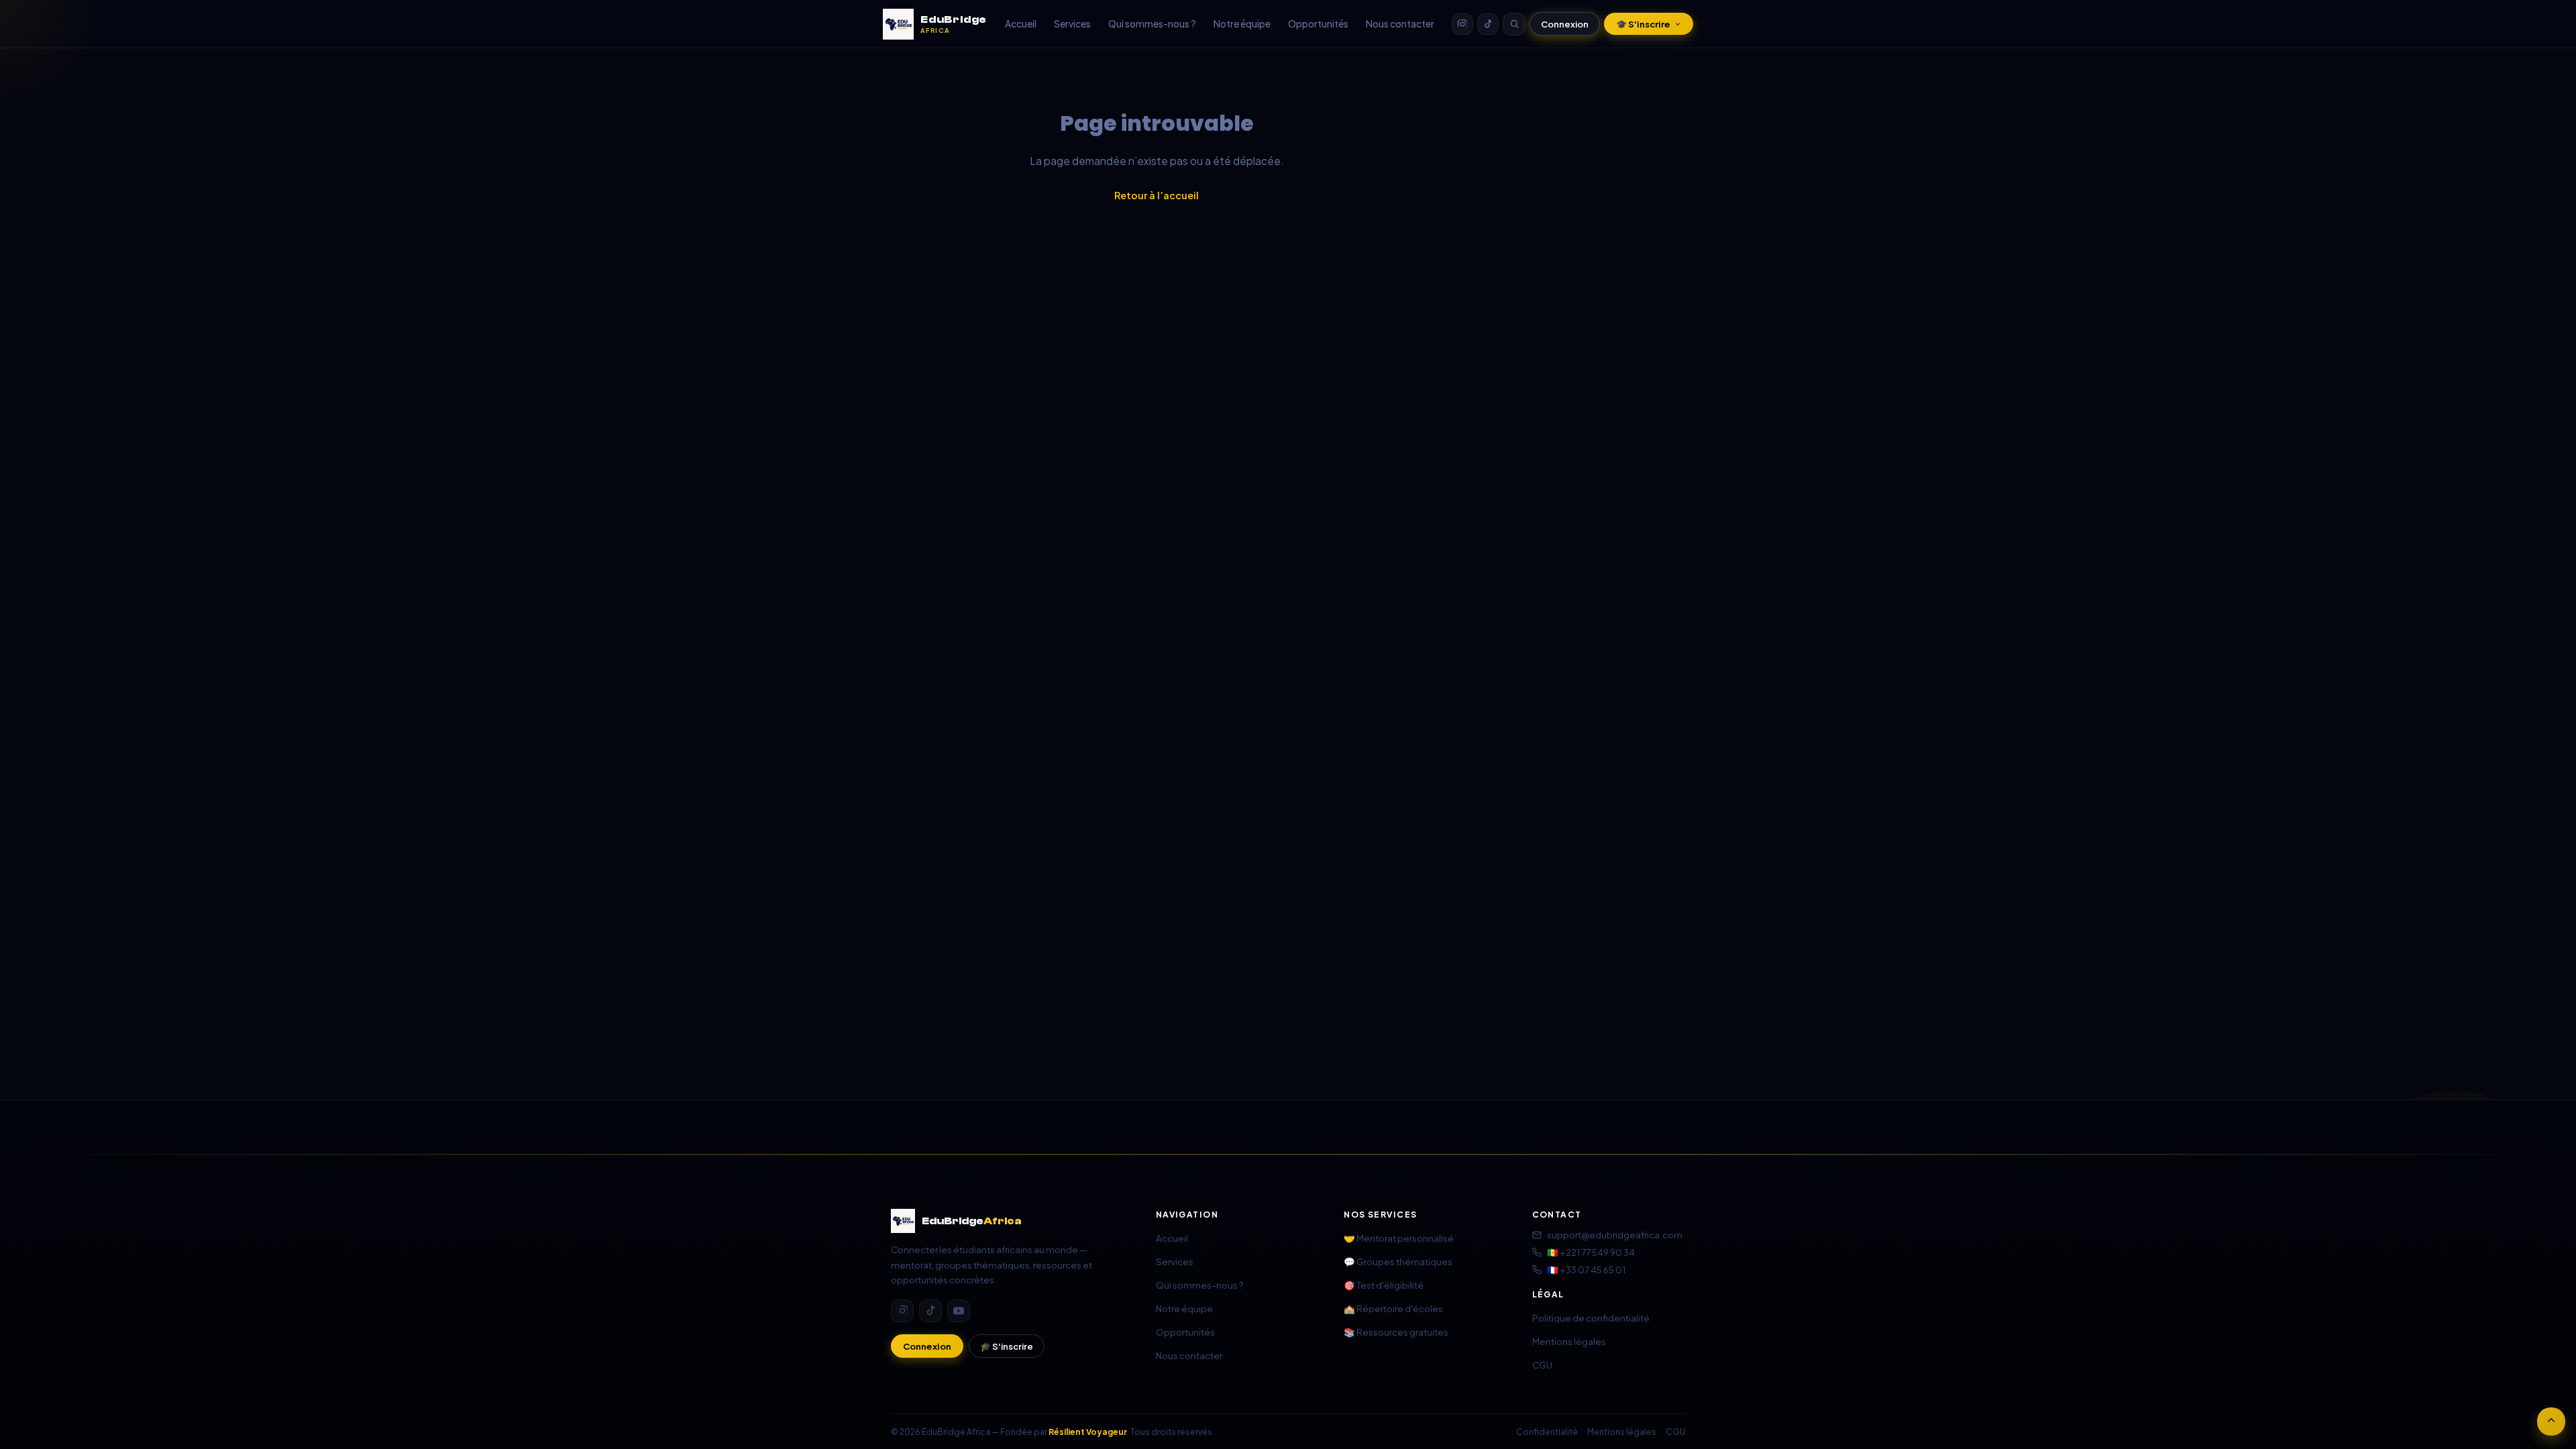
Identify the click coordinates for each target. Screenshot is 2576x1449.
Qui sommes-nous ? (1152, 24)
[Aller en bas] (2551, 1421)
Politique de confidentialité (1591, 1318)
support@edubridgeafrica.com (1615, 1235)
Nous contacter (1400, 24)
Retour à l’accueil (1157, 195)
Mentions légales (1569, 1341)
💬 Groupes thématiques (1398, 1262)
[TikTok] (1488, 24)
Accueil (1021, 24)
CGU (1542, 1365)
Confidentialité (1547, 1432)
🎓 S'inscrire (1643, 24)
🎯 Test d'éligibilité (1384, 1285)
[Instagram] (1462, 24)
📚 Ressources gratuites (1396, 1332)
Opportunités (1318, 24)
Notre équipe (1242, 24)
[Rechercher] (1514, 24)
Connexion (1565, 24)
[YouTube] (959, 1311)
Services (1072, 24)
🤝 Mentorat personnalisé (1399, 1238)
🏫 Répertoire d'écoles (1393, 1308)
